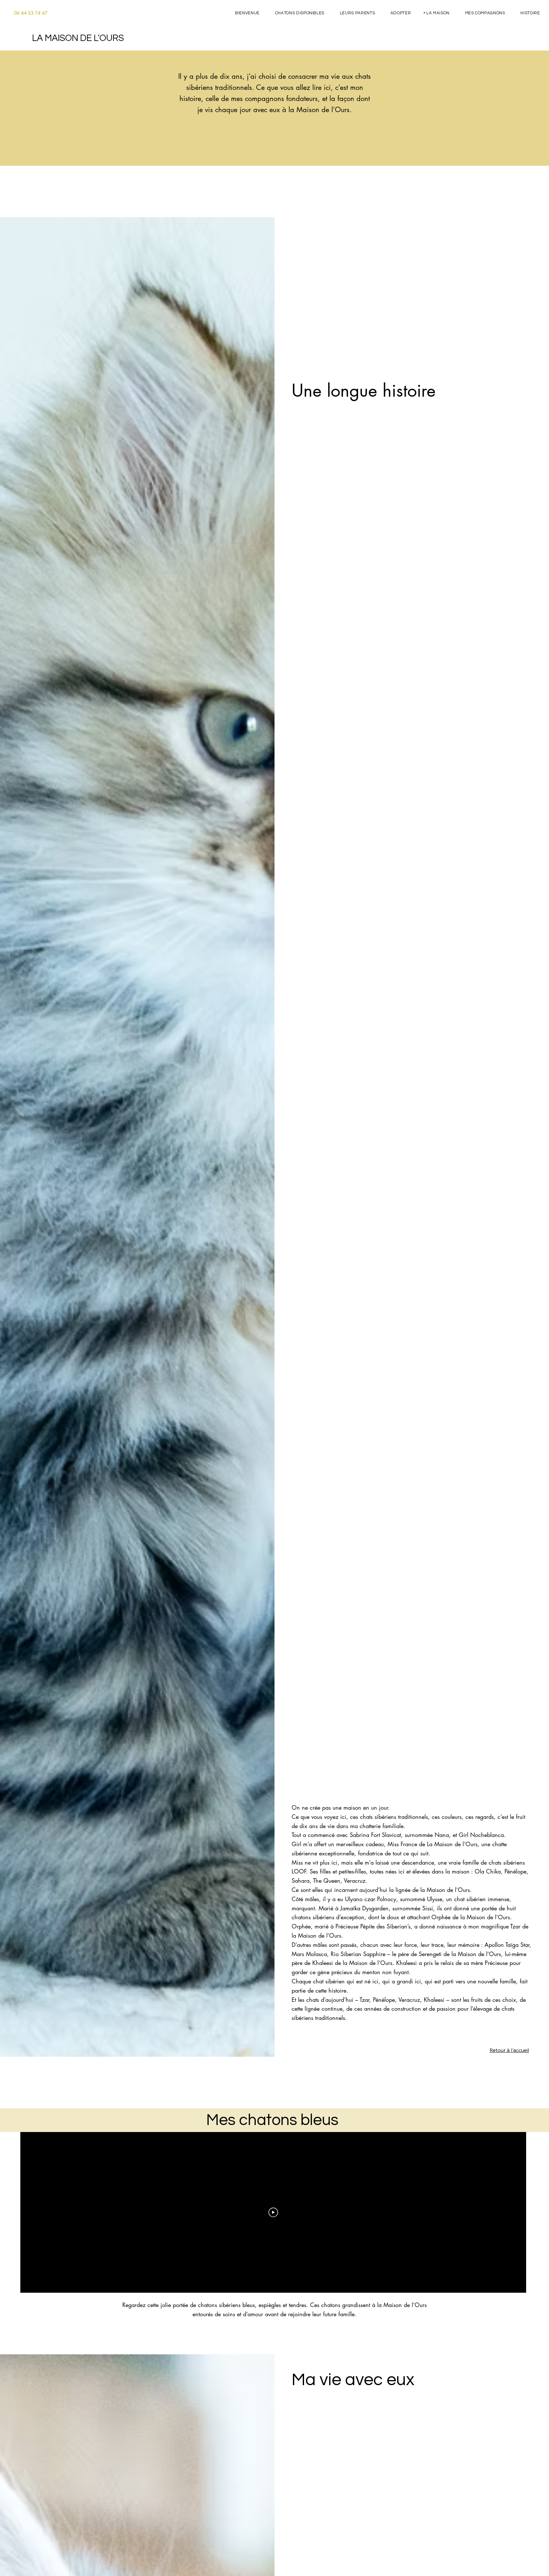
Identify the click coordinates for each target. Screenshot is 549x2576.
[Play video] (273, 2212)
